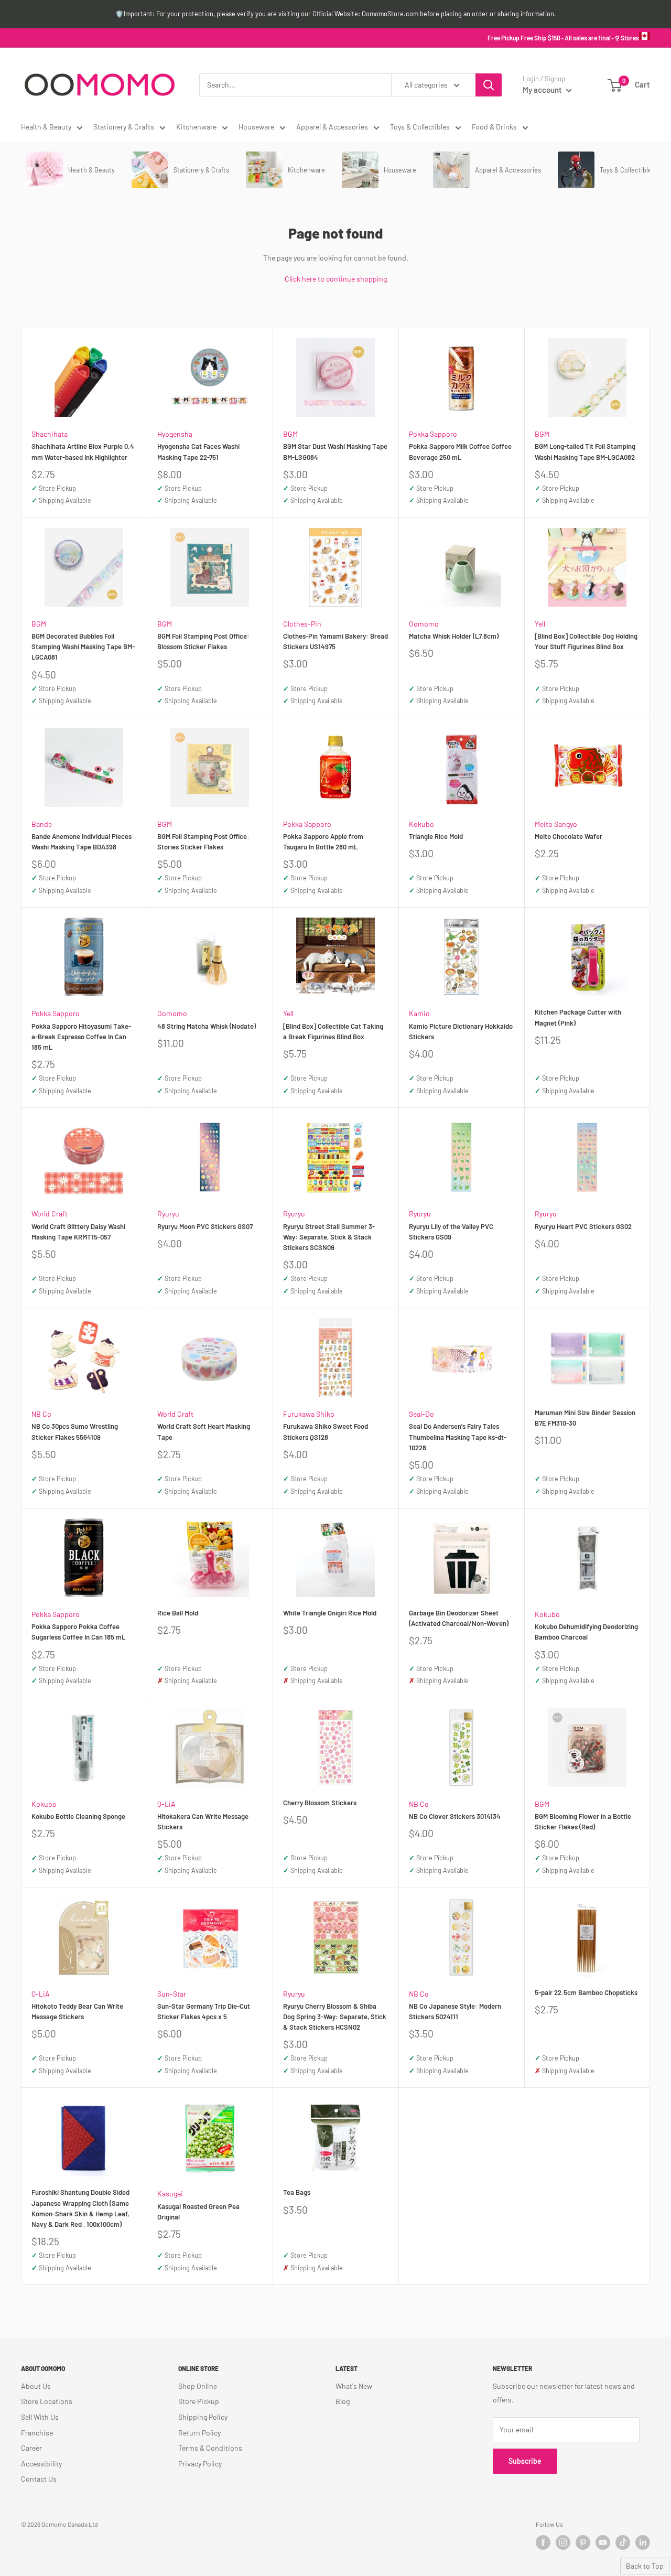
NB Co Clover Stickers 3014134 (455, 1816)
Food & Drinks (494, 127)
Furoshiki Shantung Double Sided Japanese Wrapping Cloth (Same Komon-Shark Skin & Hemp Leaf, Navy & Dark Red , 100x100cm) (80, 2208)
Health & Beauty (46, 127)
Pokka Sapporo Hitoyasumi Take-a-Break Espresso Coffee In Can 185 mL (81, 1037)
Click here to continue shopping (336, 279)
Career (31, 2448)
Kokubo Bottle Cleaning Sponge (78, 1816)
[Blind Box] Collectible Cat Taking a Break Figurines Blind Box (333, 1031)
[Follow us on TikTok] (623, 2542)
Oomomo (424, 624)
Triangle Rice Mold (436, 836)
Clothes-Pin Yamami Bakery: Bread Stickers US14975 (335, 641)
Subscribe (525, 2461)
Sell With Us (40, 2417)
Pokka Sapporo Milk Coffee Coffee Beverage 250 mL (460, 451)
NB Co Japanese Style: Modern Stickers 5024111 (455, 2011)
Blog (343, 2401)
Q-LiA (166, 1804)
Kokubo (421, 824)
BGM (290, 434)
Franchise (37, 2433)
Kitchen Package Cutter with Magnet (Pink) (578, 1017)
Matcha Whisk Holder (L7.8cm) (454, 636)
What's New (354, 2386)
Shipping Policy (203, 2417)
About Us (36, 2386)
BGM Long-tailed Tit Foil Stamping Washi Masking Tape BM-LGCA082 (585, 451)
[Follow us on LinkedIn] (643, 2542)
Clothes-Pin (302, 624)
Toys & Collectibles (420, 127)
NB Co (41, 1414)
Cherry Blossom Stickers (320, 1803)
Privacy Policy (200, 2464)
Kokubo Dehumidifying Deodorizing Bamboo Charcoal (586, 1632)
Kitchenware (196, 127)
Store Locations (47, 2401)
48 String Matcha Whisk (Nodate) (207, 1026)
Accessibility (41, 2464)
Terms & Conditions (210, 2448)
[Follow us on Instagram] (563, 2542)
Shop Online (198, 2386)
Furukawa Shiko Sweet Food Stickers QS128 (326, 1431)
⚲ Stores (627, 38)
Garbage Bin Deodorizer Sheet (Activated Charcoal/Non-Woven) (459, 1618)
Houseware (256, 127)
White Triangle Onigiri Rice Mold (330, 1613)
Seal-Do (421, 1414)
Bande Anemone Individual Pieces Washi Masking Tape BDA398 (82, 842)
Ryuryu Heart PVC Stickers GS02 (583, 1226)
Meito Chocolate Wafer (569, 836)
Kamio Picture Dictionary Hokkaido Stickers (461, 1031)
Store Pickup (199, 2401)
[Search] (489, 85)
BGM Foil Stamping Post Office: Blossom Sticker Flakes (203, 641)
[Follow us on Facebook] (543, 2542)
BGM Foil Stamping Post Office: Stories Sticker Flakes (203, 842)
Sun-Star (172, 1994)
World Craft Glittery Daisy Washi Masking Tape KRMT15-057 (78, 1232)
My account (543, 90)
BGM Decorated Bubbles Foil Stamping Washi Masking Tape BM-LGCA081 (83, 646)
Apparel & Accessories (332, 127)
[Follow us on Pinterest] (583, 2542)
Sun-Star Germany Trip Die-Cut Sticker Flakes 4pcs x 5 (204, 2011)
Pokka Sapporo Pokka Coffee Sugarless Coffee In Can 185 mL (78, 1632)
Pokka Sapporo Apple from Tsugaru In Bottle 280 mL (323, 842)
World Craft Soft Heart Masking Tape (204, 1431)
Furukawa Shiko (309, 1414)
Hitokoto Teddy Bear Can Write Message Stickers (77, 2011)
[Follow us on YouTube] (603, 2542)
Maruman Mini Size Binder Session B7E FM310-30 (585, 1418)
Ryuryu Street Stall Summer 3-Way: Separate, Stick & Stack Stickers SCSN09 (329, 1237)
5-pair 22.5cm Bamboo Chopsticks (586, 1992)
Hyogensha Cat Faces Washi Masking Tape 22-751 (198, 451)
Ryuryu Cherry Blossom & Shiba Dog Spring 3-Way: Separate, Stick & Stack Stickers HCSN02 (335, 2017)
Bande (42, 824)
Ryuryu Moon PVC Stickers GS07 (205, 1226)
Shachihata (50, 434)
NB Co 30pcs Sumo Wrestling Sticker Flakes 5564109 (75, 1431)
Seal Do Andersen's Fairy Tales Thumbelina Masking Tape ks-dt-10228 (458, 1437)
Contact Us (39, 2479)
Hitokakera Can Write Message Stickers (203, 1821)
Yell (540, 624)
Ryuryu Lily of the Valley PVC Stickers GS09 (451, 1232)
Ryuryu (168, 1214)
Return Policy (199, 2433)
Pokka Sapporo (433, 434)
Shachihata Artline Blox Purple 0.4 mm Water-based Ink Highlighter (83, 451)
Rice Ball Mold (178, 1613)
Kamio (419, 1013)
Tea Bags (297, 2192)
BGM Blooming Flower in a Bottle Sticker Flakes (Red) (583, 1821)
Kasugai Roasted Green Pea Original (198, 2212)
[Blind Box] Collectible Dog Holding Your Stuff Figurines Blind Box (586, 641)
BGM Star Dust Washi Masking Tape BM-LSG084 (335, 451)
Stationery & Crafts (124, 127)
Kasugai (170, 2194)
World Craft (50, 1214)
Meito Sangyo (556, 824)
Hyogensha (175, 434)
